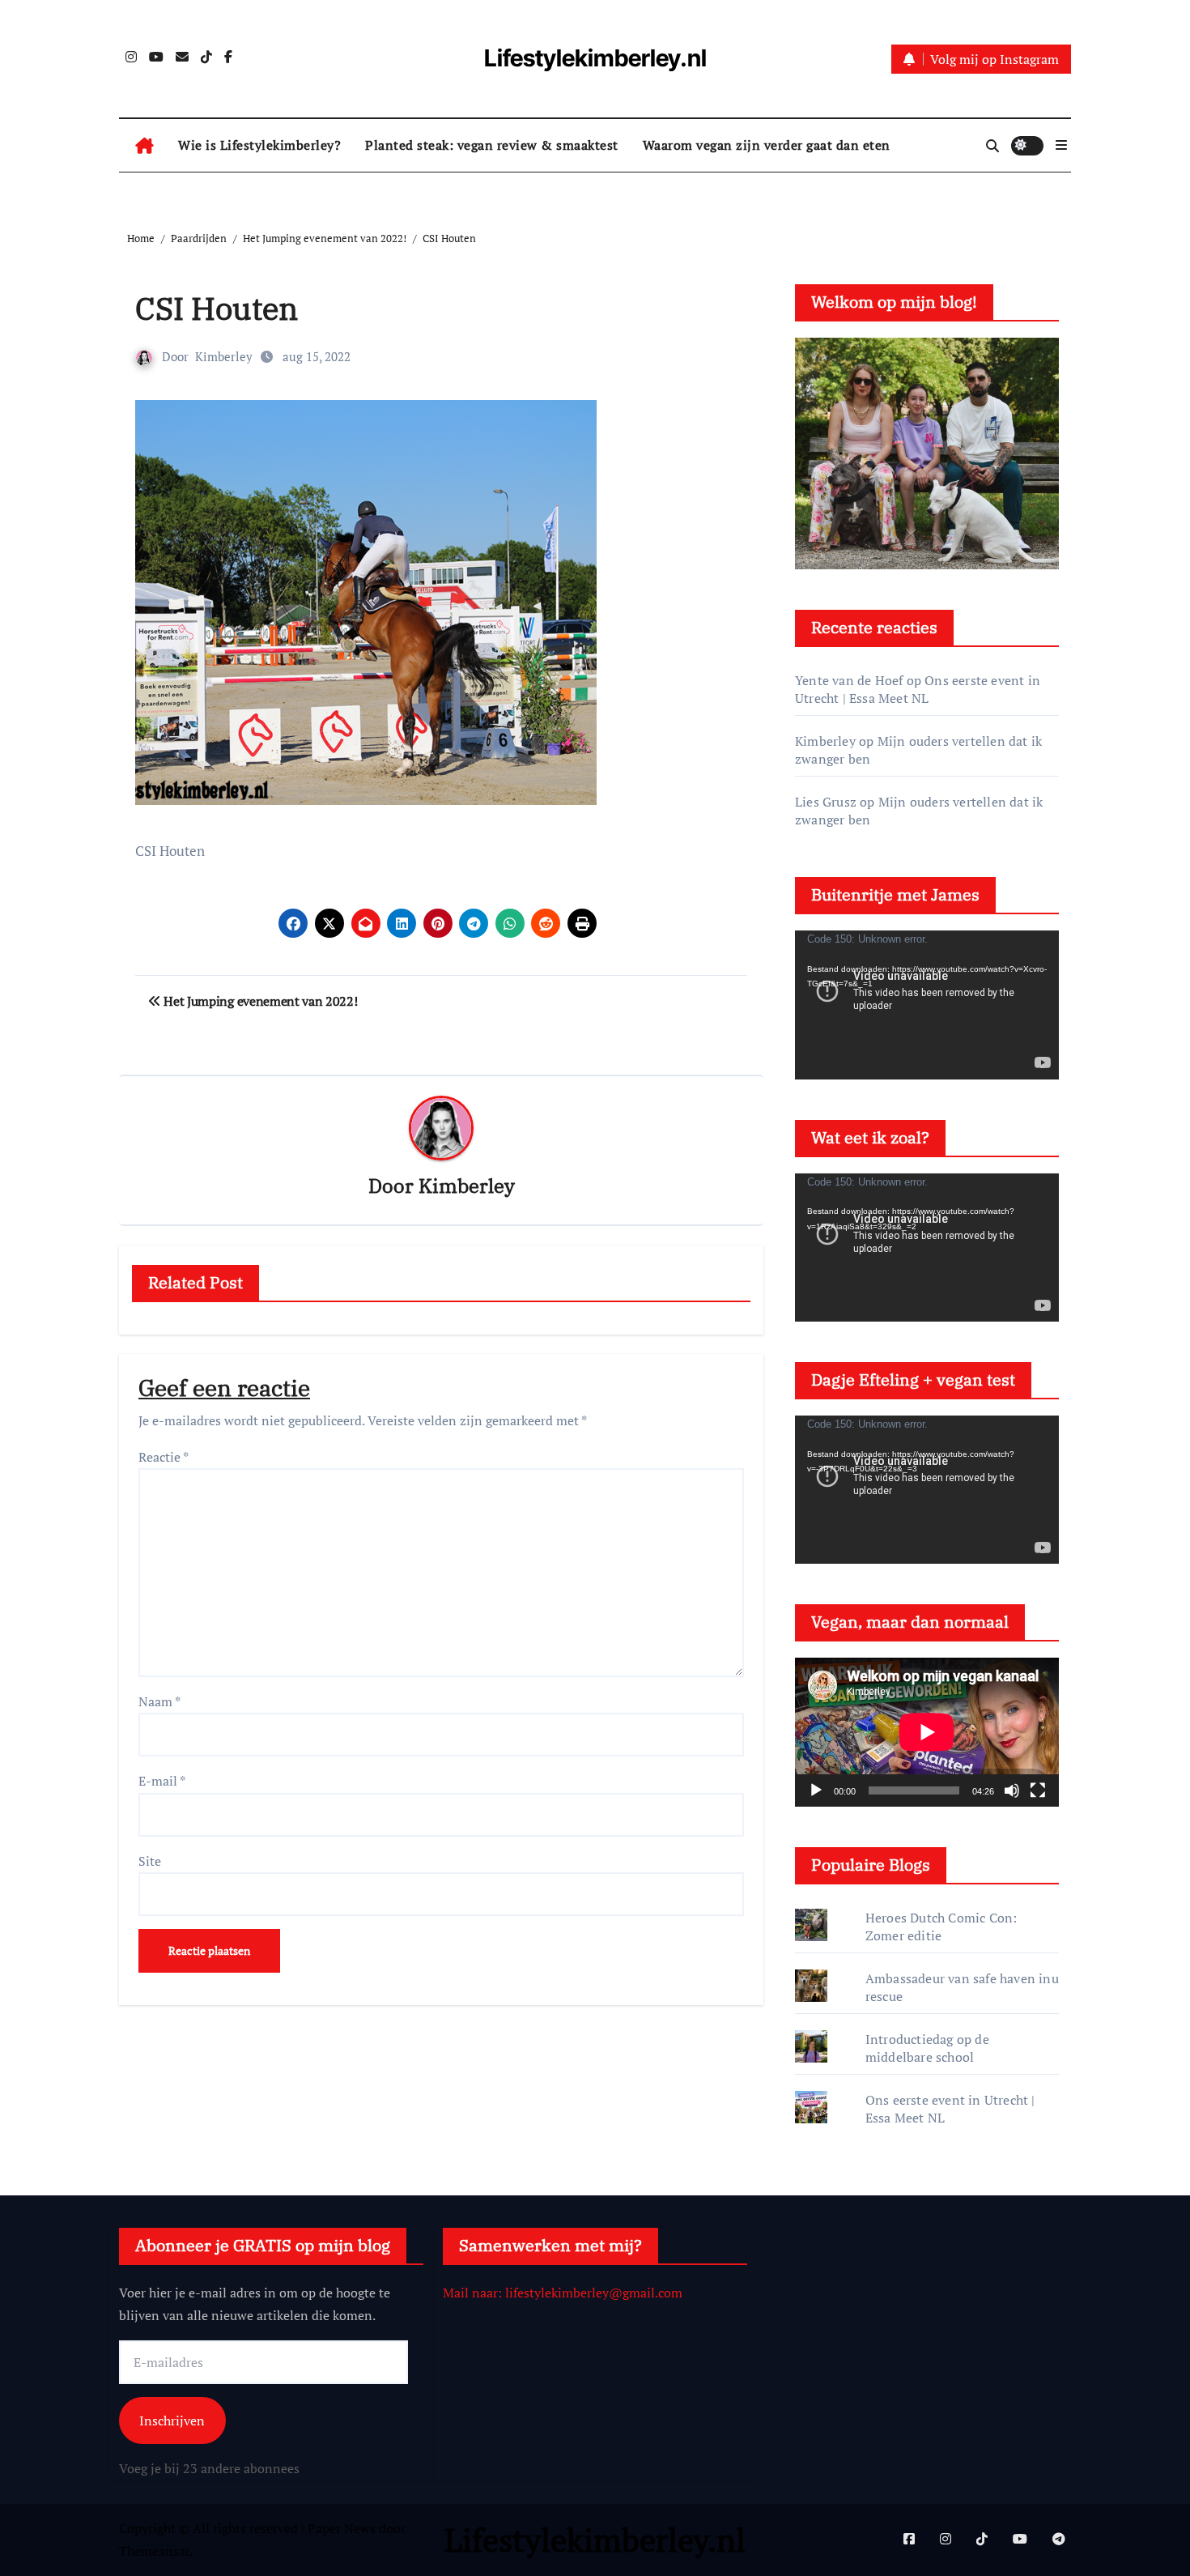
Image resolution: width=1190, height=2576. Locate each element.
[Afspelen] (816, 1790)
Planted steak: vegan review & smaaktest (492, 145)
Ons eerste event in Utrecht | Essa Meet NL (918, 689)
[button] (1061, 145)
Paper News (342, 2528)
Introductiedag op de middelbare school (927, 2048)
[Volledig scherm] (1038, 1790)
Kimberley (224, 356)
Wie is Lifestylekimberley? (259, 145)
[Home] (144, 146)
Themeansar (154, 2551)
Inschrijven (172, 2420)
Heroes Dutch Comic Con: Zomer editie (941, 1927)
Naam (159, 1701)
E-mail (162, 1781)
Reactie (164, 1457)
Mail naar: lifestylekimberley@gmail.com (563, 2293)
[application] (927, 1005)
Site (150, 1861)
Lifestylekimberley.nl (595, 58)
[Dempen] (1012, 1790)
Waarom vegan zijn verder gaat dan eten (767, 145)
